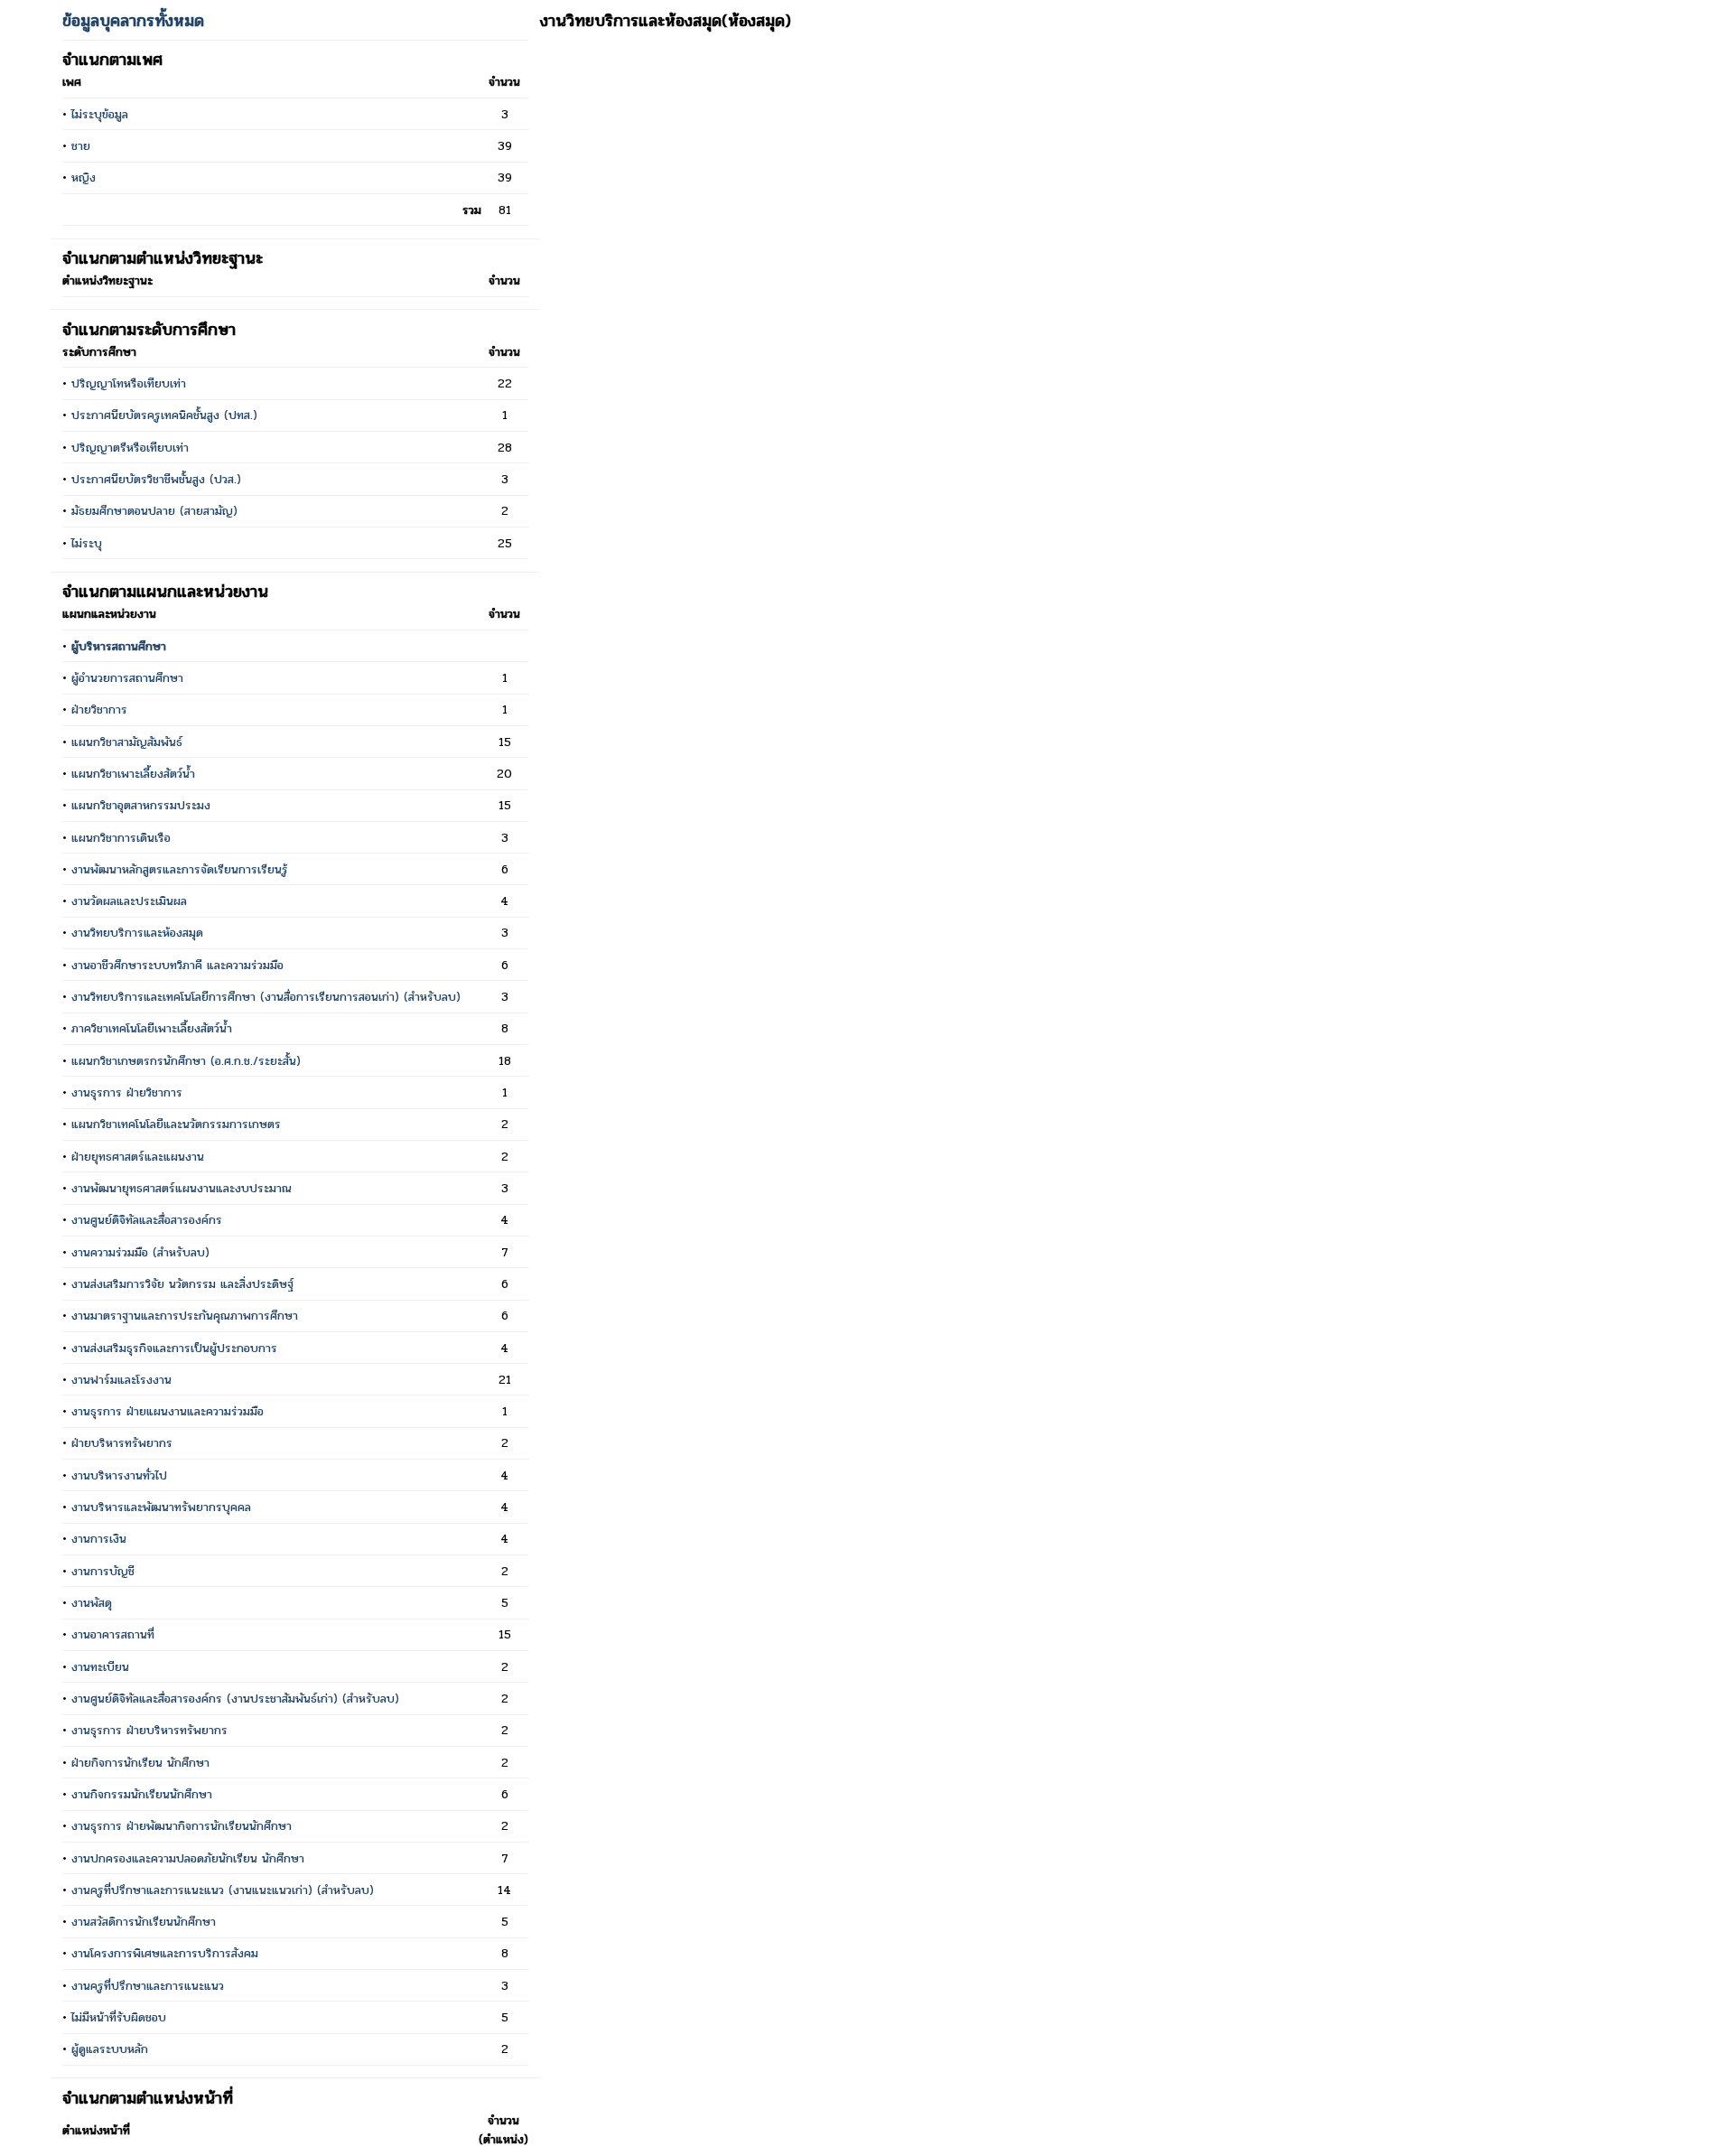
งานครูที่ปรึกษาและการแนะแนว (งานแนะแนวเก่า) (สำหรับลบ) (223, 1890)
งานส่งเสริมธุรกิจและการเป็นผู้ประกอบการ (174, 1348)
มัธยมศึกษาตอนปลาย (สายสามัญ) (154, 511)
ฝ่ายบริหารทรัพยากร (122, 1443)
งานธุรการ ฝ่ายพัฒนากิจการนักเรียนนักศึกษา (182, 1826)
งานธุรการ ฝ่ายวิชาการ (127, 1092)
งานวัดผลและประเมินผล (129, 901)
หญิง (84, 177)
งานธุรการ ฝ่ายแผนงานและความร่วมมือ (168, 1411)
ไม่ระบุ (87, 543)
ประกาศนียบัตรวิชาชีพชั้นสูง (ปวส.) (156, 479)
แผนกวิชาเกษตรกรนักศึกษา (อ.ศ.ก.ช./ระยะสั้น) (186, 1061)
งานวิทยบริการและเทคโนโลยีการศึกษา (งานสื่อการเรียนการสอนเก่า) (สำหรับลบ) (266, 997)
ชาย (81, 146)
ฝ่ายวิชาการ (99, 709)
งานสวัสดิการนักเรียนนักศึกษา (144, 1922)
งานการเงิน (99, 1539)
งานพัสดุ (92, 1603)
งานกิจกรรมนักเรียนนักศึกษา (142, 1794)
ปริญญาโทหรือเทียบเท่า (129, 383)
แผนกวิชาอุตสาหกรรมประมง (141, 805)
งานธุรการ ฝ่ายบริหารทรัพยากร (149, 1730)
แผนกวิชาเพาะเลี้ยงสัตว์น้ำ (133, 774)
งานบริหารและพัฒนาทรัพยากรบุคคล (161, 1507)
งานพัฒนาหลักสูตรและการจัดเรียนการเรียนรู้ (180, 869)
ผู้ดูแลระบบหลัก (110, 2049)
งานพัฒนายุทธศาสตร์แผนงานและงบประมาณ (182, 1188)
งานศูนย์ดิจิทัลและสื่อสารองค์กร (147, 1220)
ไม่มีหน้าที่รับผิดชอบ (119, 2017)
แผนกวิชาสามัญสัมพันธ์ (127, 742)
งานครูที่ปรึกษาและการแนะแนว (148, 1986)
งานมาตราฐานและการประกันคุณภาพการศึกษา (185, 1316)
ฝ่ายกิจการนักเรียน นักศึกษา (140, 1763)
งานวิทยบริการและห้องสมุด (137, 933)
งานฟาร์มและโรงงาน (121, 1380)
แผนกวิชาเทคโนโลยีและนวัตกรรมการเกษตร (176, 1124)
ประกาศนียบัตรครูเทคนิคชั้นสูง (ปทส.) (164, 415)
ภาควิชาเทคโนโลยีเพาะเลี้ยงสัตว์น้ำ (152, 1028)
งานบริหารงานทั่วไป (119, 1475)
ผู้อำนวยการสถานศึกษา (127, 678)
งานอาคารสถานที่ (113, 1634)
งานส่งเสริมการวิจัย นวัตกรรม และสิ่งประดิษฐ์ (182, 1284)
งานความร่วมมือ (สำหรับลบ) (140, 1252)
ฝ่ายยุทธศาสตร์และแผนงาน (138, 1157)
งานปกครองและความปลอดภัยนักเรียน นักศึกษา (188, 1858)
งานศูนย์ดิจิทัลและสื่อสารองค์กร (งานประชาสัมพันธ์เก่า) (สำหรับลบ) (235, 1699)
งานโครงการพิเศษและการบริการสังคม (165, 1953)
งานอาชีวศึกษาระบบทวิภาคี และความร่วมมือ (177, 965)
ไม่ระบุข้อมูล (100, 114)
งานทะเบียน (100, 1667)
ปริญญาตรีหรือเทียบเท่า (130, 448)
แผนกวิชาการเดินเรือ (121, 838)
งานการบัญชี (103, 1571)
